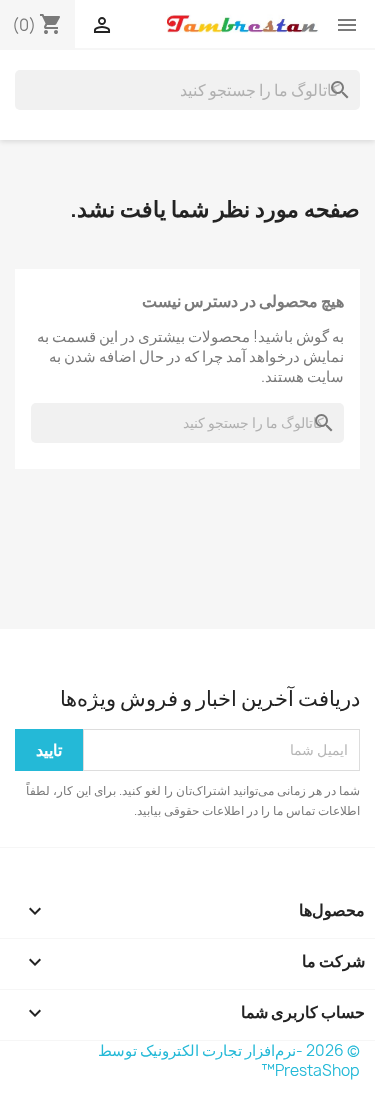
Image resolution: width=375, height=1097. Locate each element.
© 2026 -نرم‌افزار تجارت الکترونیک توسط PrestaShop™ (229, 1060)
